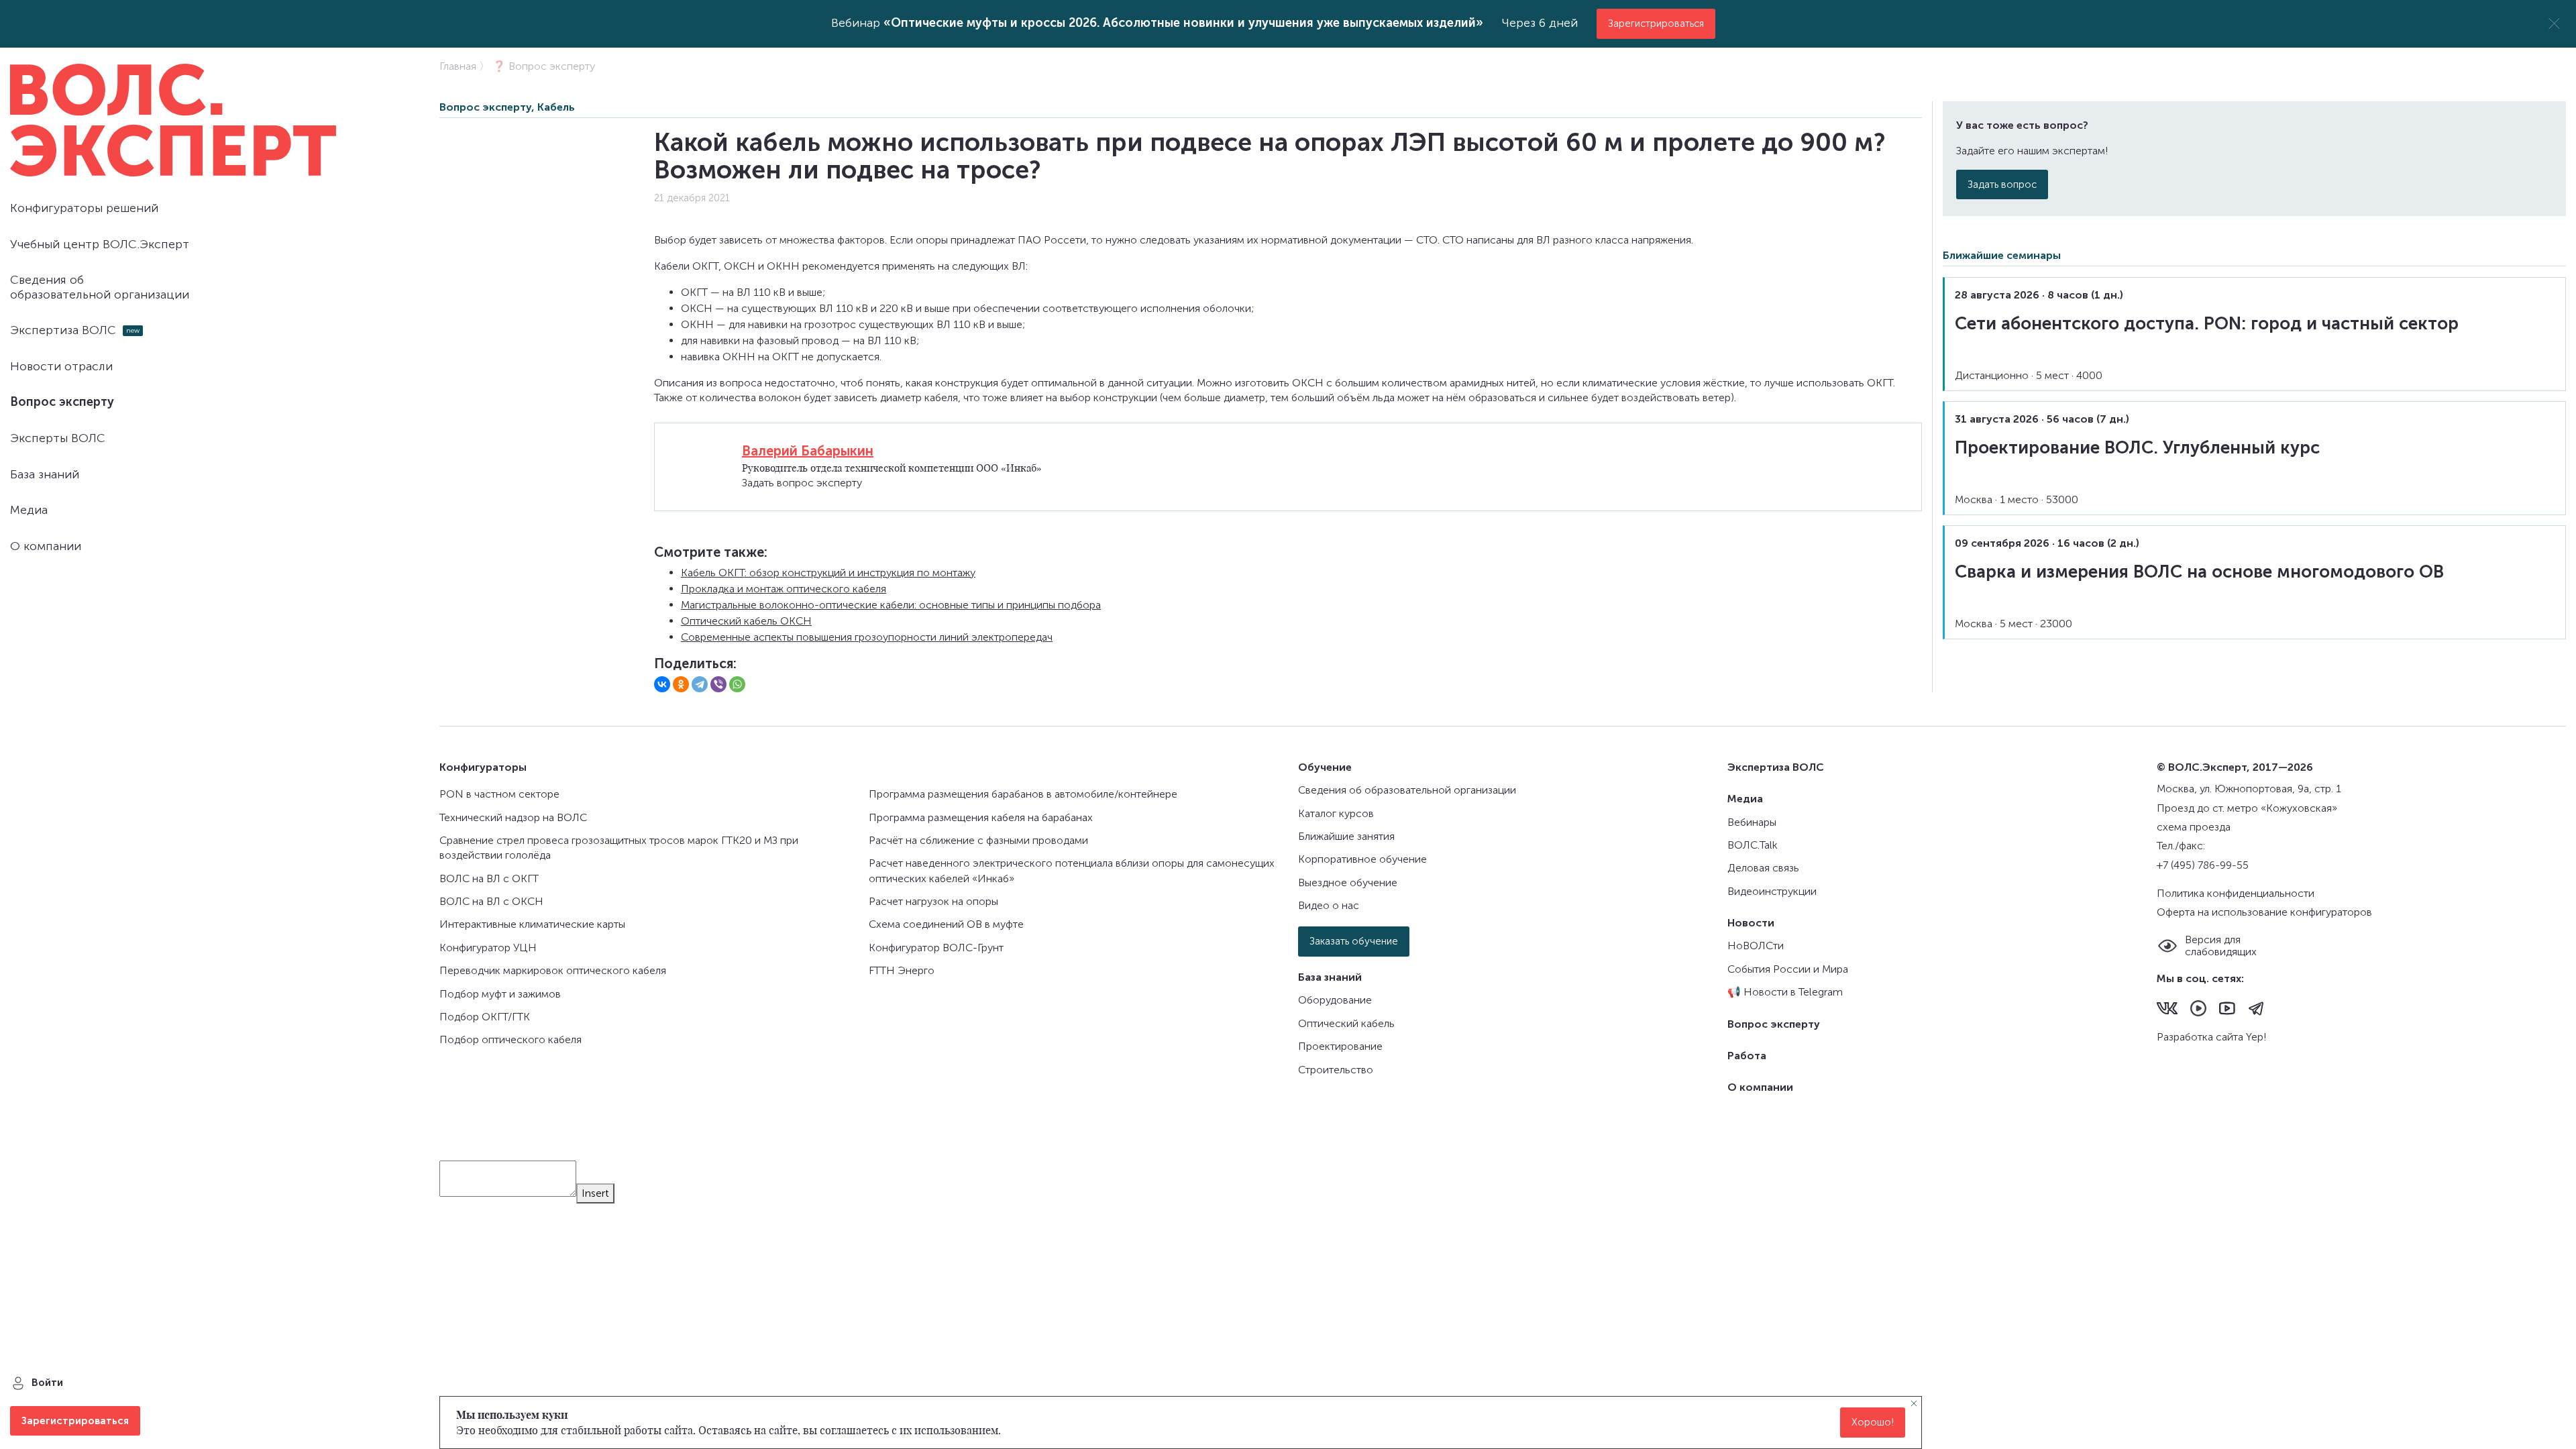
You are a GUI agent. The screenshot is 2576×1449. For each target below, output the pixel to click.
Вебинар (1157, 23)
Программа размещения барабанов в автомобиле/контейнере (1023, 794)
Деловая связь (1763, 868)
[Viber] (718, 684)
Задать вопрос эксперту (802, 483)
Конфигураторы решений (84, 208)
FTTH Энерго (902, 970)
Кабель (556, 107)
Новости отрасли (61, 366)
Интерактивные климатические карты (532, 924)
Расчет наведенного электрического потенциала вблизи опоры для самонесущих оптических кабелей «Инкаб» (1072, 870)
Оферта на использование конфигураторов (2264, 912)
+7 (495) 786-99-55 (2203, 865)
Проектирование (1340, 1046)
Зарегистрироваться (1656, 23)
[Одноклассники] (681, 684)
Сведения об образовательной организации (100, 287)
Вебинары (1752, 822)
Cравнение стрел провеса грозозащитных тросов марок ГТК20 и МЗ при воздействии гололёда (619, 848)
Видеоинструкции (1772, 891)
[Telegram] (700, 684)
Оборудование (1335, 1000)
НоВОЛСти (1756, 946)
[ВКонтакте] (662, 684)
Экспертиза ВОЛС (63, 330)
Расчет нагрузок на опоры (933, 901)
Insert (595, 1193)
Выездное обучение (1348, 882)
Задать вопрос (2002, 184)
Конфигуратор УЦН (488, 948)
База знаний (45, 474)
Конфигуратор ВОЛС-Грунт (936, 948)
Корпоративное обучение (1362, 859)
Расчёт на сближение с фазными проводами (978, 840)
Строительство (1336, 1070)
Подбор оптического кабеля (511, 1039)
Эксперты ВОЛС (58, 438)
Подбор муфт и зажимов (500, 994)
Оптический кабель (1346, 1023)
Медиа (29, 510)
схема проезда (2194, 827)
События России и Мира (1788, 969)
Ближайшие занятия (1346, 836)
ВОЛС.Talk (1753, 845)
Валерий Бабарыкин (808, 451)
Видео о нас (1329, 905)
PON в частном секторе (499, 794)
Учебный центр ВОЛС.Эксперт (100, 244)
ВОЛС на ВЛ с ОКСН (491, 901)
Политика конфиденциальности (2236, 893)
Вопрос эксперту (62, 402)
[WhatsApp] (737, 684)
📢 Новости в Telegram (1785, 992)
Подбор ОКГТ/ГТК (485, 1017)
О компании (46, 546)
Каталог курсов (1336, 813)
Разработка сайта (2201, 1037)
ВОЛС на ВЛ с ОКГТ (489, 878)
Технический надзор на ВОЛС (513, 817)
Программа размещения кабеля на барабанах (981, 817)
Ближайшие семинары (2002, 255)
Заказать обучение (1354, 941)
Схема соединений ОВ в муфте (946, 924)
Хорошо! (1873, 1423)
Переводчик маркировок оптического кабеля (553, 970)
